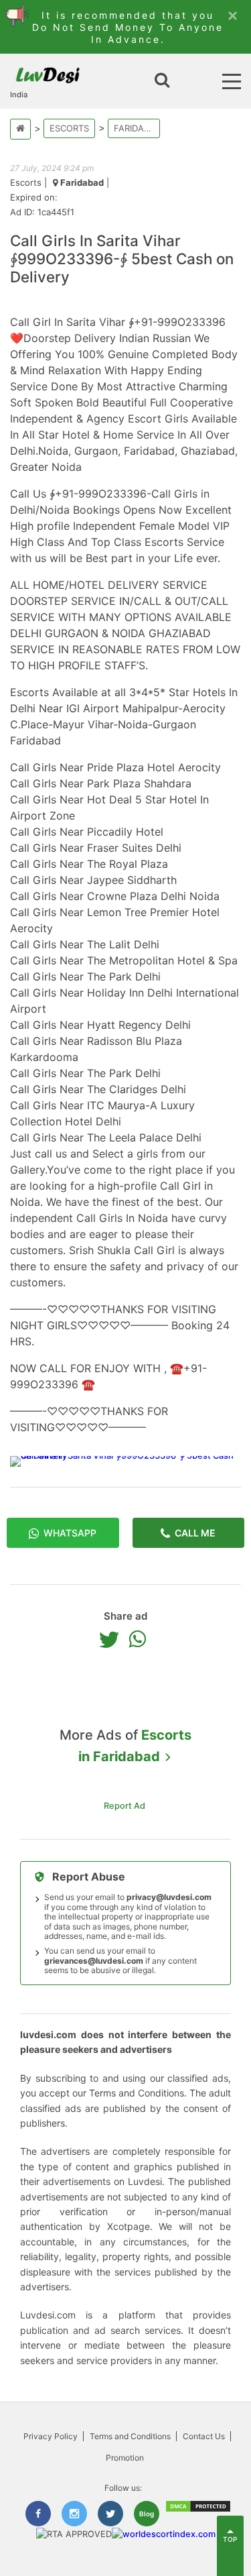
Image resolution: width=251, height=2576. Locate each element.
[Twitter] (112, 1639)
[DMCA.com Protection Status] (198, 2510)
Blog (147, 2514)
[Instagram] (74, 2514)
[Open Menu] (232, 81)
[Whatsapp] (141, 1639)
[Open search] (162, 81)
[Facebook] (38, 2514)
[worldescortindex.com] (164, 2534)
